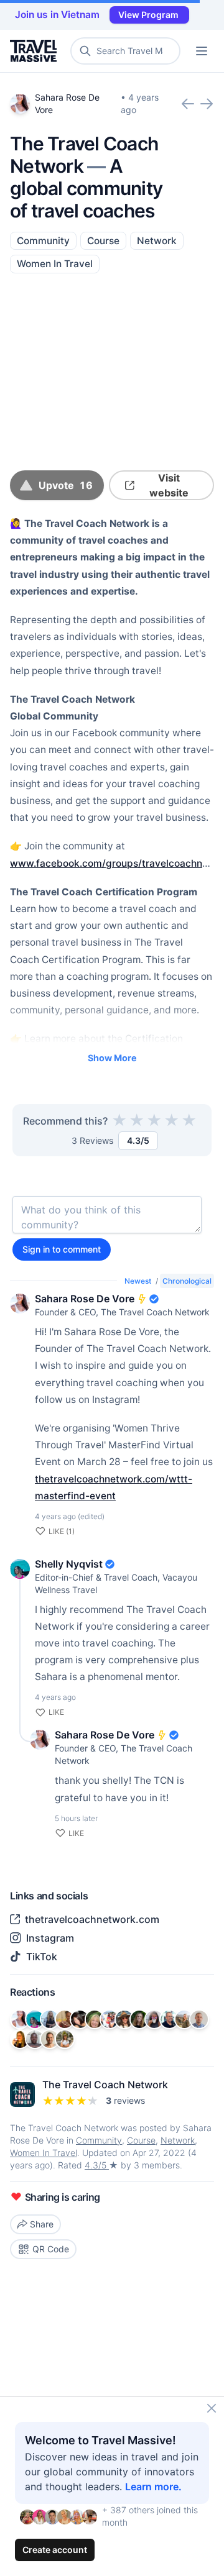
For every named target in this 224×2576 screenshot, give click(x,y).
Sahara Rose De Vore (85, 1299)
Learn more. (153, 2487)
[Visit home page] (36, 51)
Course (103, 241)
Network (157, 241)
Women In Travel (55, 264)
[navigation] (202, 51)
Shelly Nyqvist (69, 1564)
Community (43, 241)
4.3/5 (97, 2165)
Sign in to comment (62, 1249)
